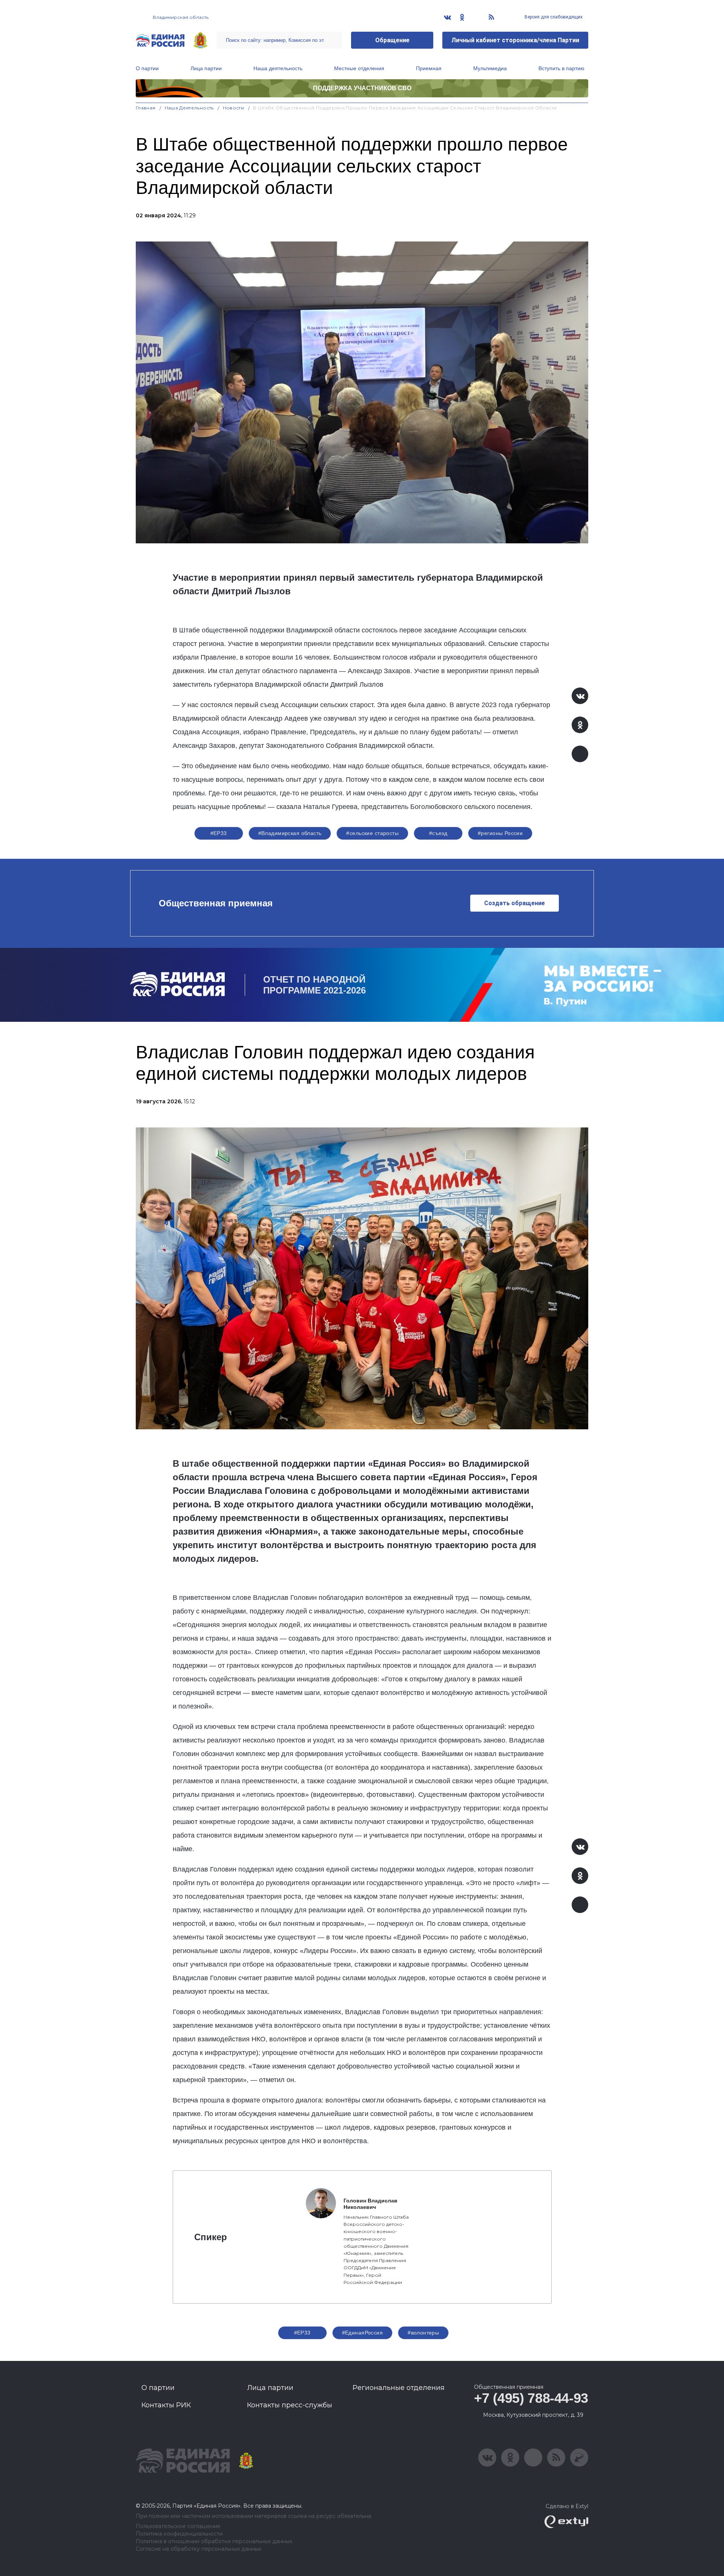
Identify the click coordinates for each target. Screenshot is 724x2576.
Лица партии (206, 68)
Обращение (392, 40)
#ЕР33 (219, 833)
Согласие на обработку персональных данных (199, 2549)
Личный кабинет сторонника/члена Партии (515, 40)
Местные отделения (359, 68)
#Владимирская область (290, 833)
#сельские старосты (372, 833)
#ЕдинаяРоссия (362, 2333)
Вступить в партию (561, 68)
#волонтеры (423, 2333)
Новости (234, 108)
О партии (147, 68)
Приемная (429, 68)
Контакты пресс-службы (290, 2405)
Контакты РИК (166, 2405)
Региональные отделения (399, 2388)
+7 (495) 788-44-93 (531, 2398)
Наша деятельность (278, 68)
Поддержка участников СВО (362, 88)
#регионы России (500, 833)
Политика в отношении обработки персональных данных (214, 2541)
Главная (146, 108)
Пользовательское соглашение (178, 2526)
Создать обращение (515, 903)
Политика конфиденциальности (179, 2534)
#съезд (438, 833)
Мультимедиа (490, 68)
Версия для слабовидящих (553, 17)
